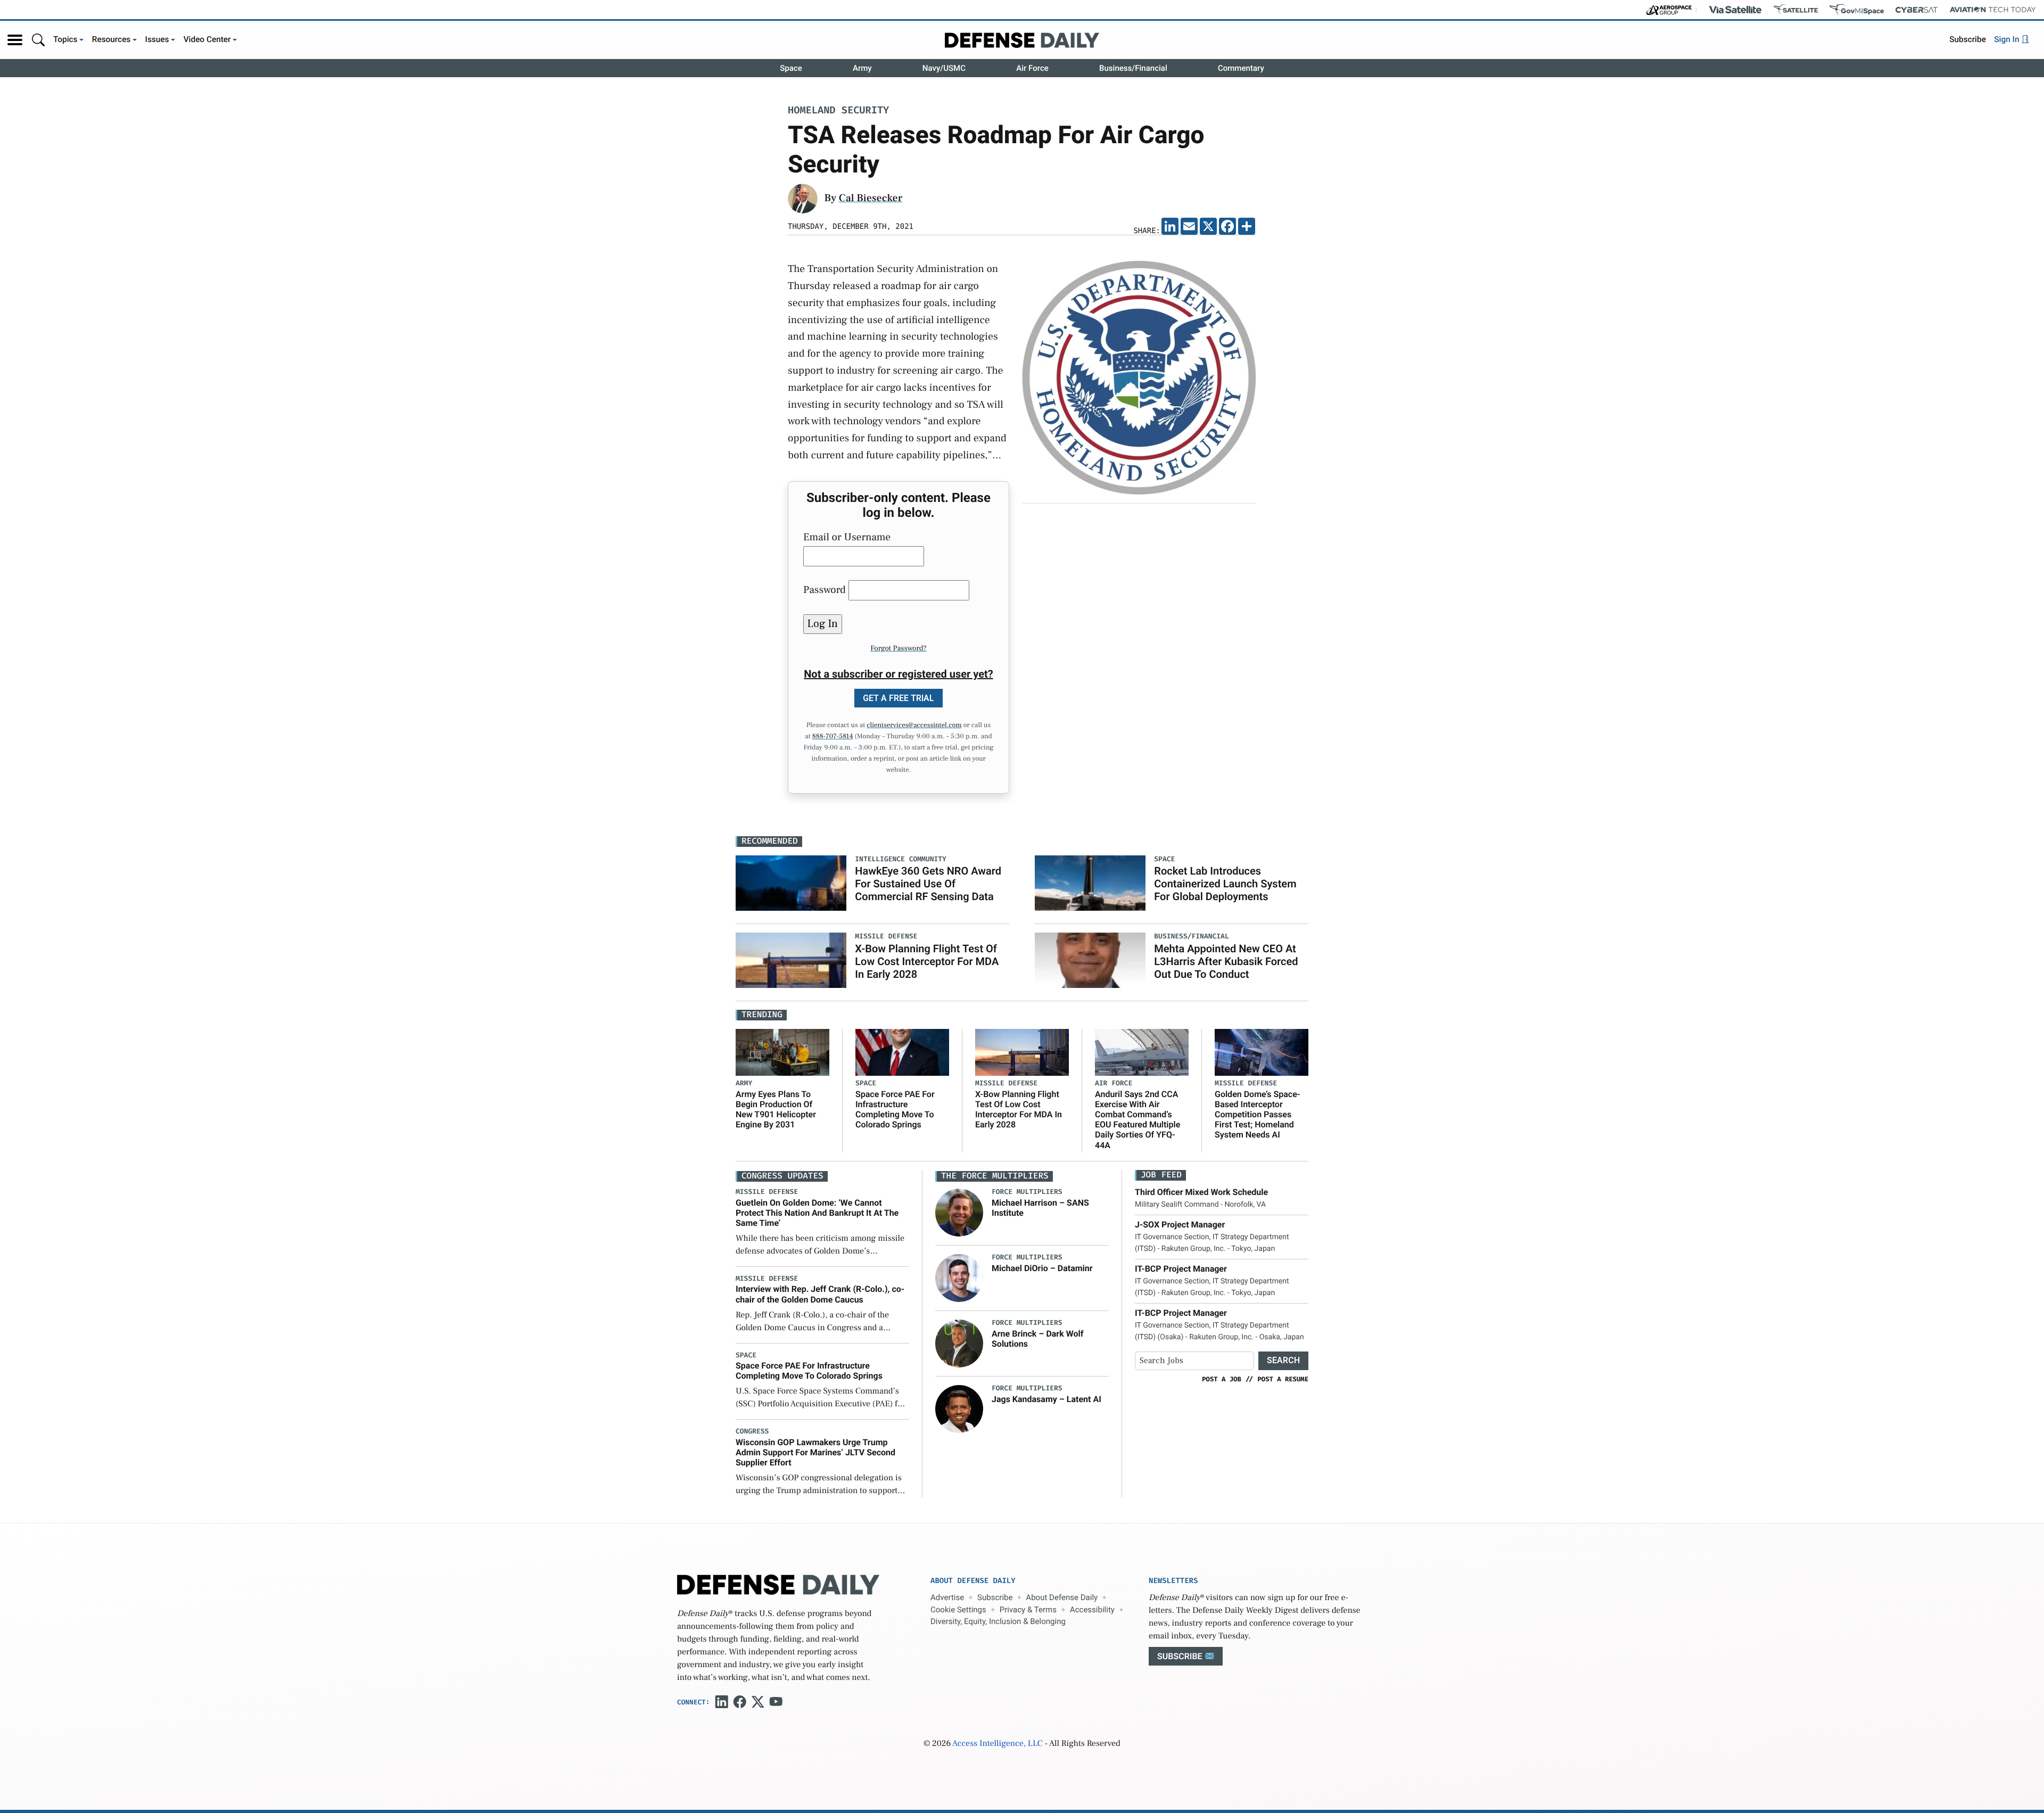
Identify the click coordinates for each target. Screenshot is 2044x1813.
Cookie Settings (958, 1610)
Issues (157, 39)
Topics (65, 39)
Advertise (947, 1597)
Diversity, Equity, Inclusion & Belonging (998, 1621)
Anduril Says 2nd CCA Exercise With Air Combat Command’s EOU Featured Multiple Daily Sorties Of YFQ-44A (1138, 1120)
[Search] (38, 40)
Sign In (2008, 39)
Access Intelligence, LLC (998, 1744)
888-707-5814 (833, 737)
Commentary (1241, 68)
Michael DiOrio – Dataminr (1042, 1268)
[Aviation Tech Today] (1993, 10)
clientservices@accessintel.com (914, 726)
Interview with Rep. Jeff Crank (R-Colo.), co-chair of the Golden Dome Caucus (820, 1294)
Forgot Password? (899, 648)
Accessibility (1092, 1610)
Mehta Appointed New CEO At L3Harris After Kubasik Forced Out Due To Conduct (1226, 961)
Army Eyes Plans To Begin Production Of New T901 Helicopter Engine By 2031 (776, 1110)
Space (791, 68)
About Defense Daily (1062, 1597)
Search (1283, 1360)
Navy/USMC (944, 68)
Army (862, 68)
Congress (752, 1432)
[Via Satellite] (1735, 10)
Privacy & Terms (1028, 1610)
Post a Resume (1283, 1379)
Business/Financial (1133, 68)
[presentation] (959, 1213)
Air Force (1032, 68)
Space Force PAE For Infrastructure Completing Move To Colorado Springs (895, 1110)
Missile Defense (1006, 1083)
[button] (15, 40)
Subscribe (1968, 39)
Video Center (207, 39)
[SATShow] (1796, 10)
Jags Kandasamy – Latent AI (1046, 1399)
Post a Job (1222, 1379)
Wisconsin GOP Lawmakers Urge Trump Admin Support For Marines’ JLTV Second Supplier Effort (815, 1452)
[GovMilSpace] (1857, 10)
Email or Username (847, 537)
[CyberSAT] (1917, 10)
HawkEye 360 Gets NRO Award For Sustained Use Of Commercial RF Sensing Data (928, 884)
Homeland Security (838, 111)
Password (825, 590)
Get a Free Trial (899, 698)
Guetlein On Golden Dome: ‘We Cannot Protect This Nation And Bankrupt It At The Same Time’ (817, 1213)
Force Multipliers (1027, 1192)
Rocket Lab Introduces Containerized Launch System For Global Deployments (1225, 884)
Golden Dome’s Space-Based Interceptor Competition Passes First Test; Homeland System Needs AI (1258, 1115)
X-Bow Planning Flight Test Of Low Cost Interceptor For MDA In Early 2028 (927, 961)
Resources (112, 39)
